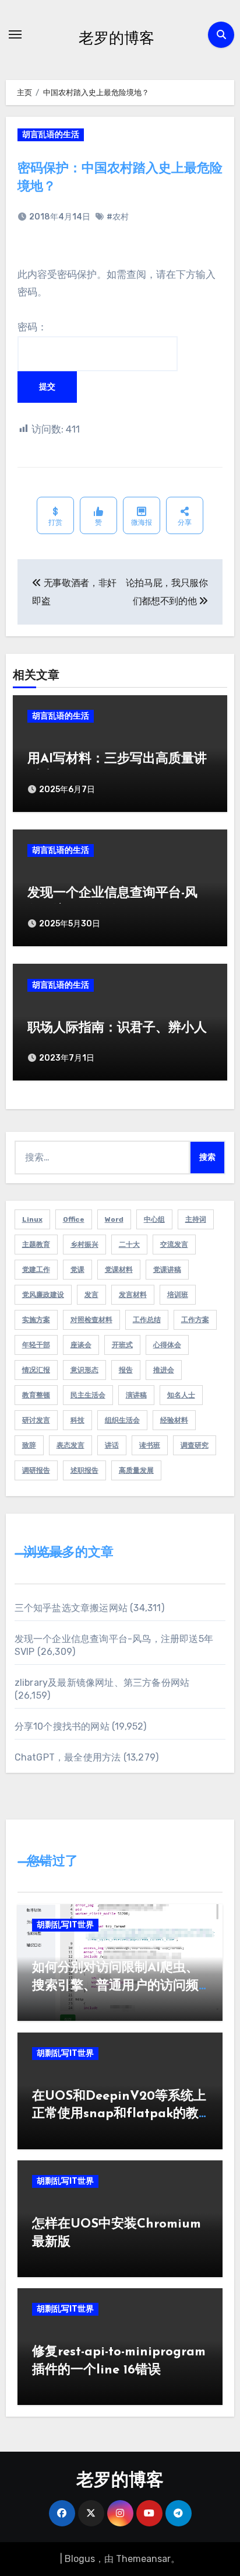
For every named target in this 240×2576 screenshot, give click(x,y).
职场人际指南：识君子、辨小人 (117, 1028)
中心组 (154, 1219)
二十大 (129, 1245)
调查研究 (195, 1445)
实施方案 (36, 1320)
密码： (32, 327)
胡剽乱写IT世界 (65, 1925)
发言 (91, 1295)
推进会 (164, 1370)
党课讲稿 (167, 1270)
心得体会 (167, 1345)
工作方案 (195, 1320)
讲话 (112, 1445)
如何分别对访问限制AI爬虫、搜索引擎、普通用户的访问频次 (115, 1986)
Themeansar (143, 2559)
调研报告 (36, 1470)
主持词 (196, 1219)
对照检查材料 (91, 1320)
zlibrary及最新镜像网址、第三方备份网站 (102, 1683)
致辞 (29, 1445)
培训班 (178, 1295)
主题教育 (36, 1245)
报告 (126, 1370)
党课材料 (119, 1270)
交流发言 (174, 1245)
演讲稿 (136, 1395)
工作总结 (147, 1320)
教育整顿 (36, 1395)
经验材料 (174, 1420)
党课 (77, 1270)
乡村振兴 (84, 1245)
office (74, 1219)
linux (32, 1219)
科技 (77, 1420)
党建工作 (36, 1270)
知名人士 (181, 1395)
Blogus (80, 2559)
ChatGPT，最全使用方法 (68, 1757)
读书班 (150, 1445)
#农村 (118, 217)
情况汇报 (36, 1370)
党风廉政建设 (43, 1295)
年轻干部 (36, 1345)
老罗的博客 (117, 37)
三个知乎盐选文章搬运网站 (71, 1608)
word (114, 1219)
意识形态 (84, 1370)
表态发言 (70, 1445)
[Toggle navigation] (15, 34)
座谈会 (81, 1345)
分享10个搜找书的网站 (62, 1726)
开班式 (122, 1345)
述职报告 (84, 1470)
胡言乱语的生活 (51, 135)
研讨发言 (36, 1420)
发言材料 (133, 1295)
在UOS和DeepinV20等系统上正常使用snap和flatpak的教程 (119, 2115)
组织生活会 (122, 1420)
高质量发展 (136, 1470)
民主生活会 (88, 1395)
